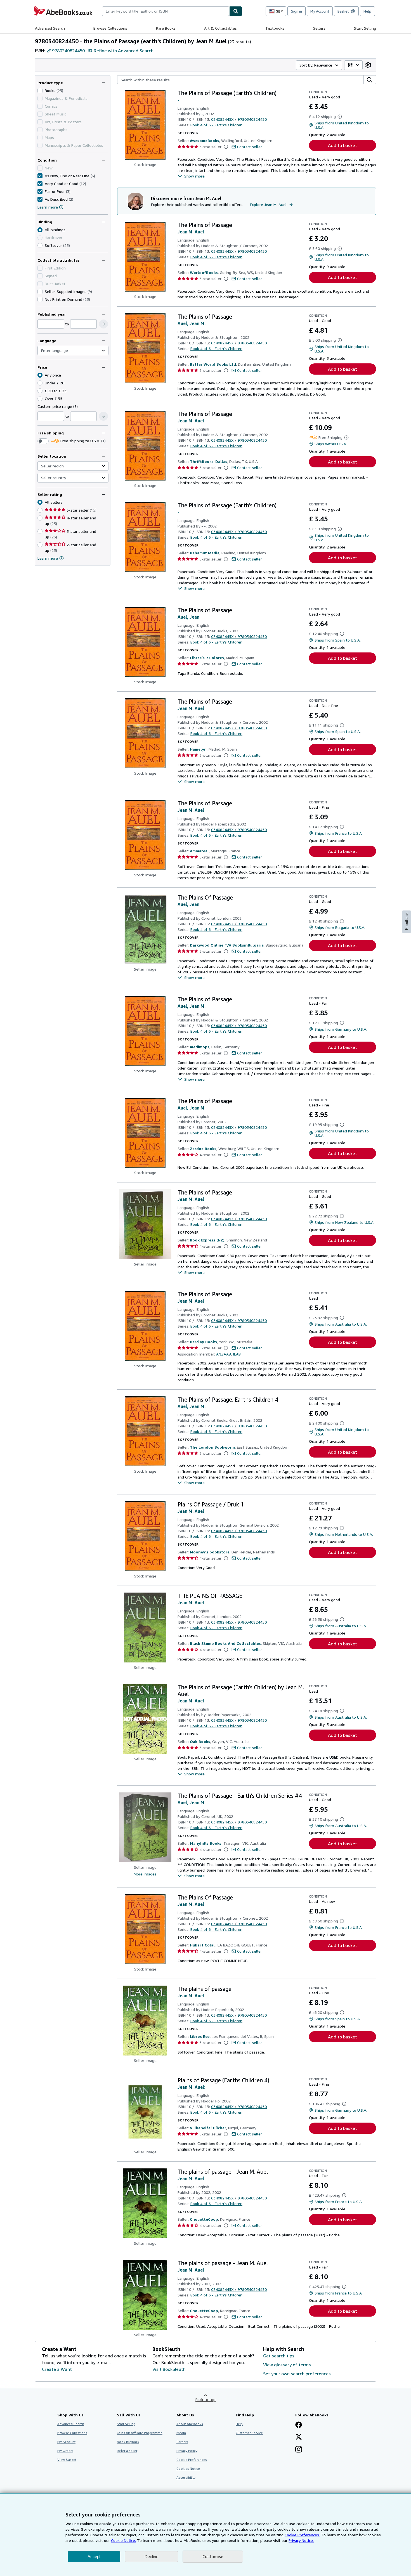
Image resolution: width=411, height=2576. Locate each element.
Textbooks (275, 28)
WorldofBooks (204, 272)
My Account (320, 11)
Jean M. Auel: (191, 2087)
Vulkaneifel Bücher (208, 2128)
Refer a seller (127, 2451)
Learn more (48, 207)
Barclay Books (203, 1342)
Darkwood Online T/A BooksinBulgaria (227, 945)
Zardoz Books (203, 1149)
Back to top (206, 2399)
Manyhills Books (206, 1843)
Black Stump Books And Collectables (225, 1643)
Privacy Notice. (301, 2540)
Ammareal (199, 851)
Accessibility (186, 2477)
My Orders (65, 2451)
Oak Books (200, 1741)
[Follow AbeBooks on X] (299, 2437)
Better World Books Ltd (213, 364)
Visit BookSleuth (169, 2369)
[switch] (43, 441)
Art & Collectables (220, 28)
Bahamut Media (205, 553)
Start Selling (365, 28)
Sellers (319, 28)
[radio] (40, 245)
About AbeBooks (190, 2424)
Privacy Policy (187, 2451)
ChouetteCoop (204, 2219)
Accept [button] (94, 2557)
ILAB (237, 1354)
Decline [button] (151, 2557)
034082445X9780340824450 (239, 119)
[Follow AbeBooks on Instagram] (299, 2450)
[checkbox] (40, 91)
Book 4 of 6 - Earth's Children (216, 125)
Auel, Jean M (191, 1108)
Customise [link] (213, 2556)
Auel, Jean (188, 617)
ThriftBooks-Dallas (209, 461)
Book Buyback (128, 2442)
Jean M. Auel (191, 232)
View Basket (67, 2460)
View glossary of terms (287, 2365)
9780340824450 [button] (68, 51)
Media (181, 2433)
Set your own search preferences (297, 2374)
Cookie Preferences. (302, 2535)
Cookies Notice (188, 2469)
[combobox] (166, 11)
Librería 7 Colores (207, 658)
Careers (182, 2442)
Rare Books (166, 28)
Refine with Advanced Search (124, 51)
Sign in (297, 11)
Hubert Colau (203, 1945)
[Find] (236, 11)
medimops (200, 1047)
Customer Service (249, 2433)
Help (367, 11)
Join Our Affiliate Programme (140, 2433)
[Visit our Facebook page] (299, 2425)
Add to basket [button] (342, 145)
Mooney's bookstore (210, 1552)
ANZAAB (224, 1354)
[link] (368, 65)
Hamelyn (198, 749)
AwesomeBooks (205, 140)
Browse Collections (110, 28)
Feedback (407, 921)
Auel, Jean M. (192, 323)
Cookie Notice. (123, 2540)
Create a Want (57, 2369)
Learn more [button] (48, 558)
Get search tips (279, 2356)
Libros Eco (200, 2036)
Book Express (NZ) (207, 1240)
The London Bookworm (212, 1447)
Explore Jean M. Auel (268, 204)
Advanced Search (50, 28)
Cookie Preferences (192, 2460)
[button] (103, 324)
